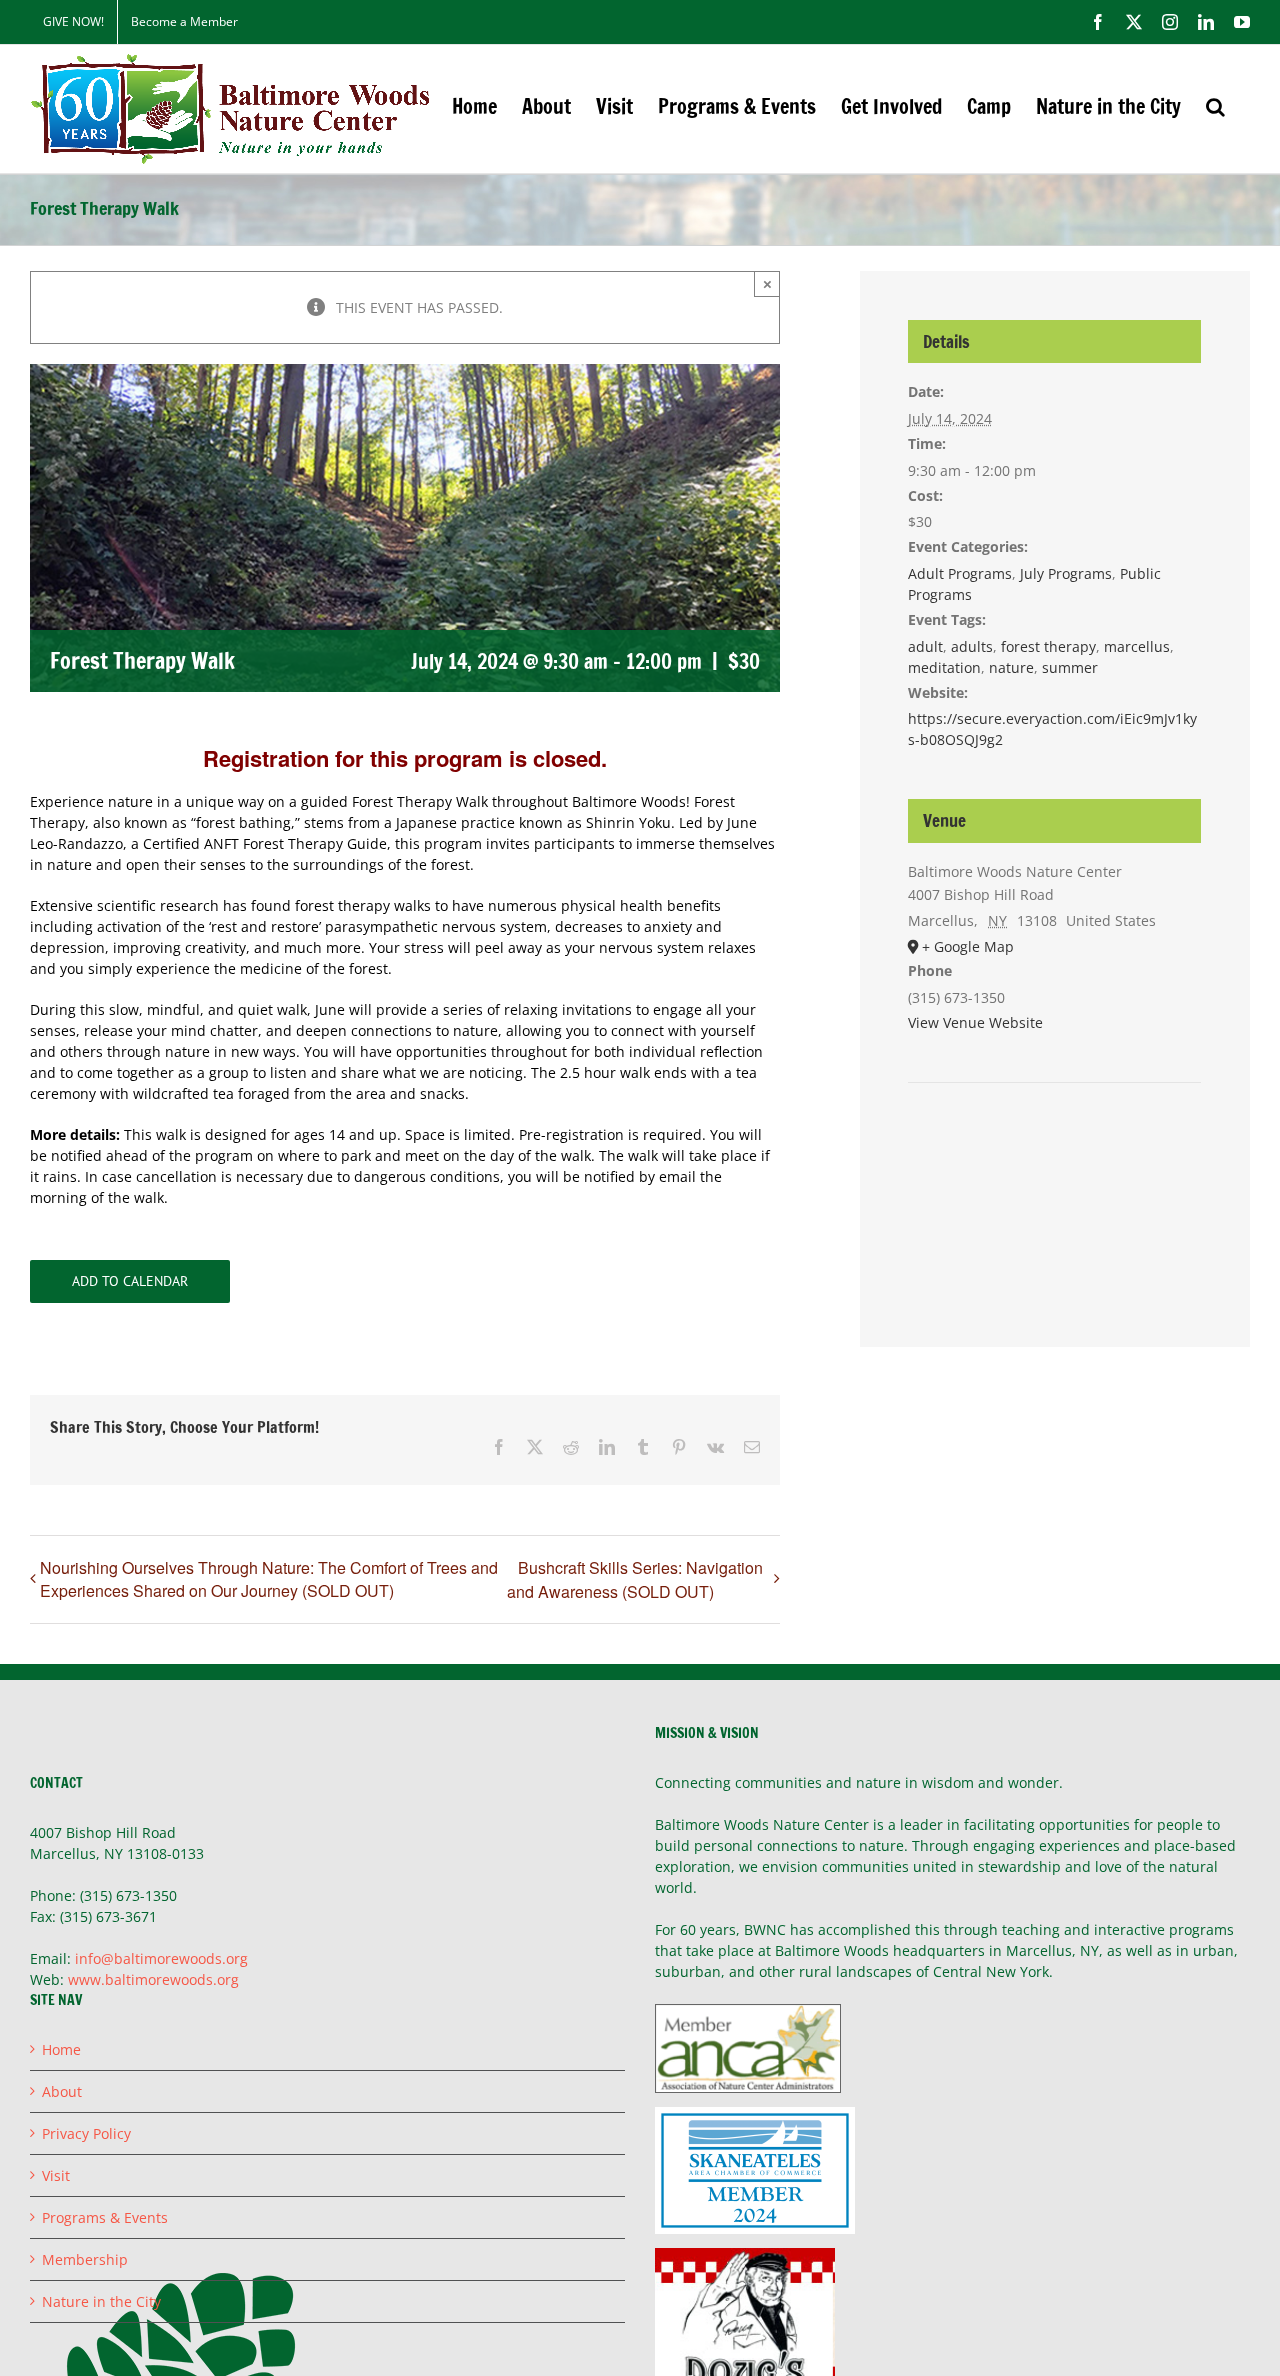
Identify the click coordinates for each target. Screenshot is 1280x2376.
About (62, 2091)
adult (925, 646)
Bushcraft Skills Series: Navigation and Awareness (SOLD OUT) (635, 1579)
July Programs (1066, 573)
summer (1070, 667)
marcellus (1137, 646)
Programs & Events (105, 2217)
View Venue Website (975, 1022)
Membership (85, 2259)
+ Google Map (968, 946)
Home (61, 2049)
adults (972, 646)
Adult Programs (960, 573)
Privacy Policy (86, 2133)
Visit (56, 2175)
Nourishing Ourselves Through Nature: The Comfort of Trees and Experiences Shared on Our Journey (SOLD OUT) (269, 1579)
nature (1011, 667)
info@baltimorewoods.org (161, 1958)
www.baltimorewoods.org (153, 1979)
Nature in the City (101, 2301)
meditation (944, 667)
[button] (1215, 106)
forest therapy (1048, 646)
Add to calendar (130, 1281)
